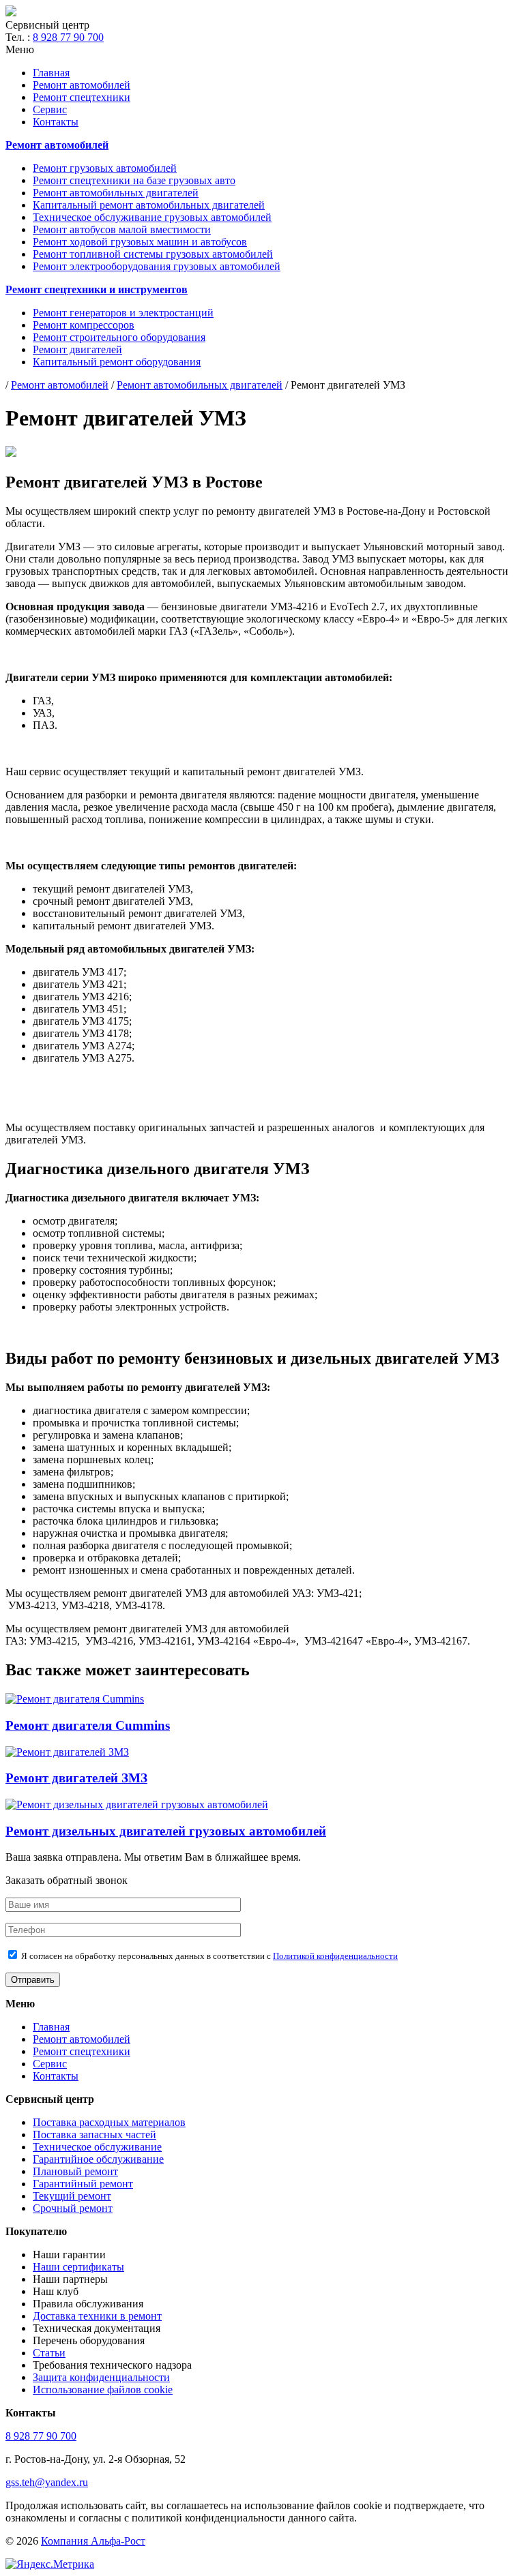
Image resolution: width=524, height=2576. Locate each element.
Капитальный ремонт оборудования (117, 362)
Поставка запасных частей (94, 2135)
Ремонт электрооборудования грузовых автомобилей (157, 266)
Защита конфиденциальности (101, 2377)
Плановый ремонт (75, 2171)
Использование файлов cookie (103, 2390)
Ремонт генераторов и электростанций (123, 313)
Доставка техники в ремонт (97, 2316)
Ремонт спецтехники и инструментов (97, 289)
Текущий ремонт (72, 2196)
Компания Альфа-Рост (93, 2541)
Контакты (56, 122)
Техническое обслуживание (97, 2147)
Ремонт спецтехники (82, 97)
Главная (51, 73)
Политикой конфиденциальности (335, 1956)
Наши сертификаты (78, 2267)
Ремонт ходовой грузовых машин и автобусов (140, 242)
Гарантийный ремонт (83, 2184)
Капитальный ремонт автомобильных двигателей (149, 205)
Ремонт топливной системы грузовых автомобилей (153, 254)
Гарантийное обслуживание (98, 2159)
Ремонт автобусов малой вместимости (122, 229)
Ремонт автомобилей (82, 85)
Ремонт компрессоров (84, 325)
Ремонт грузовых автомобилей (105, 168)
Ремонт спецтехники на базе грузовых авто (134, 180)
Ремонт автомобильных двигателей (116, 193)
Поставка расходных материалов (109, 2122)
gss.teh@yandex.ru (47, 2482)
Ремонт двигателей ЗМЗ (76, 1778)
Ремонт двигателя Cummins (88, 1725)
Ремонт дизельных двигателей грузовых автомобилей (166, 1831)
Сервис (50, 109)
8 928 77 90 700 (68, 37)
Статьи (49, 2353)
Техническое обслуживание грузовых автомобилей (152, 217)
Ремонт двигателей (77, 349)
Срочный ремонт (73, 2208)
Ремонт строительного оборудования (119, 337)
